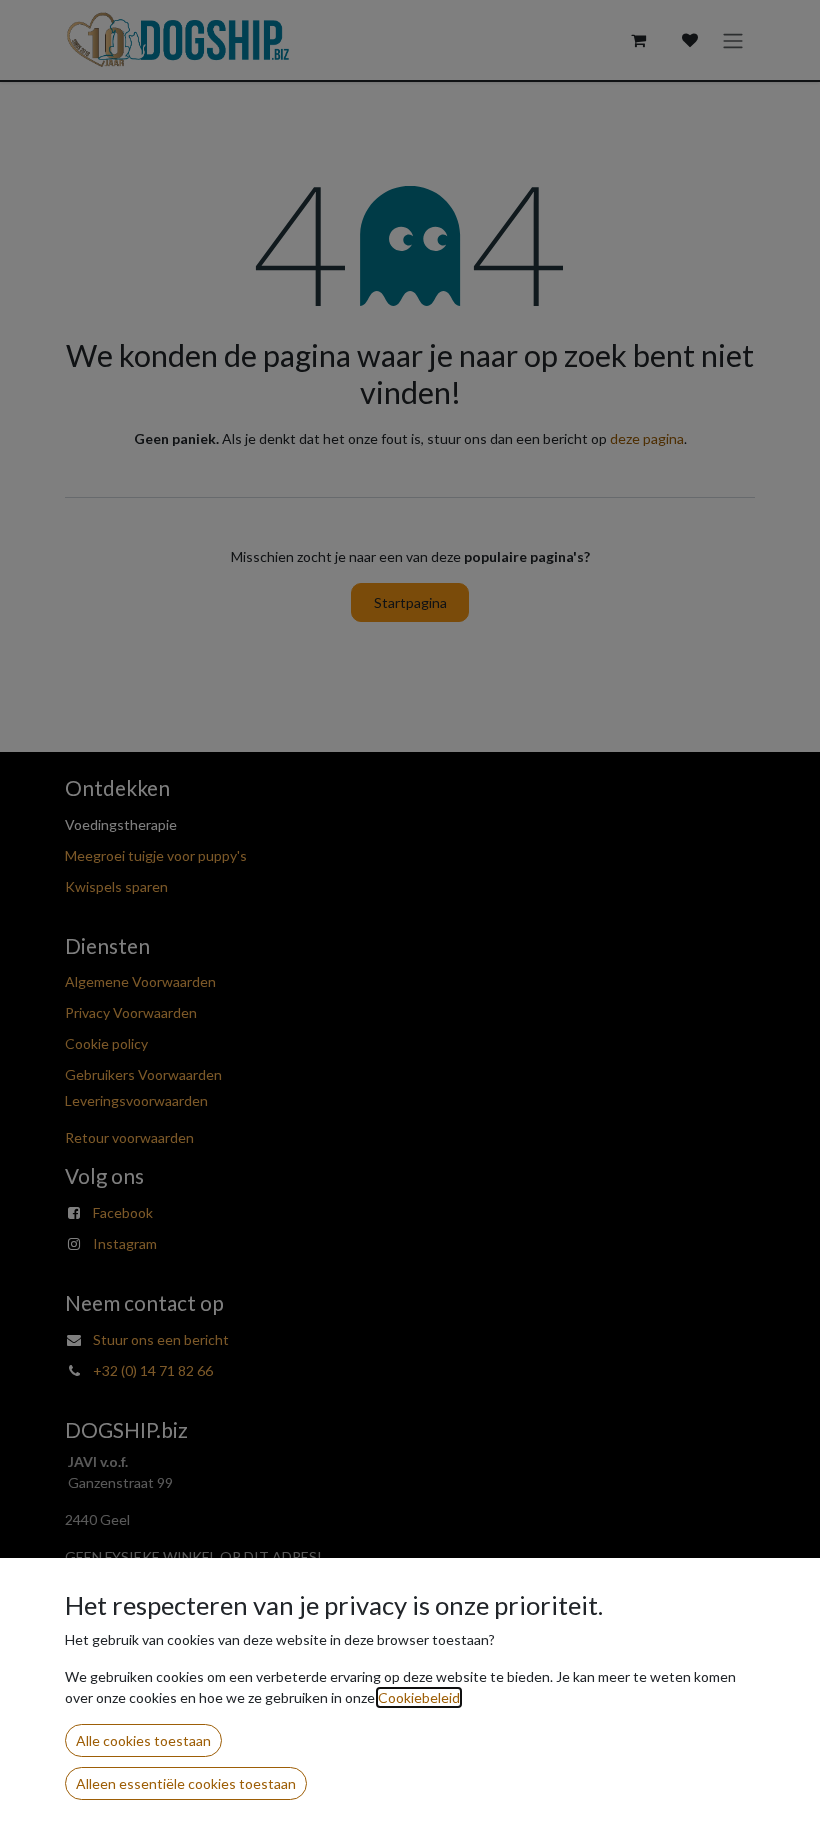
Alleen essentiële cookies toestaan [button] (186, 1783)
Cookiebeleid (419, 1697)
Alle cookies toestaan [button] (143, 1740)
